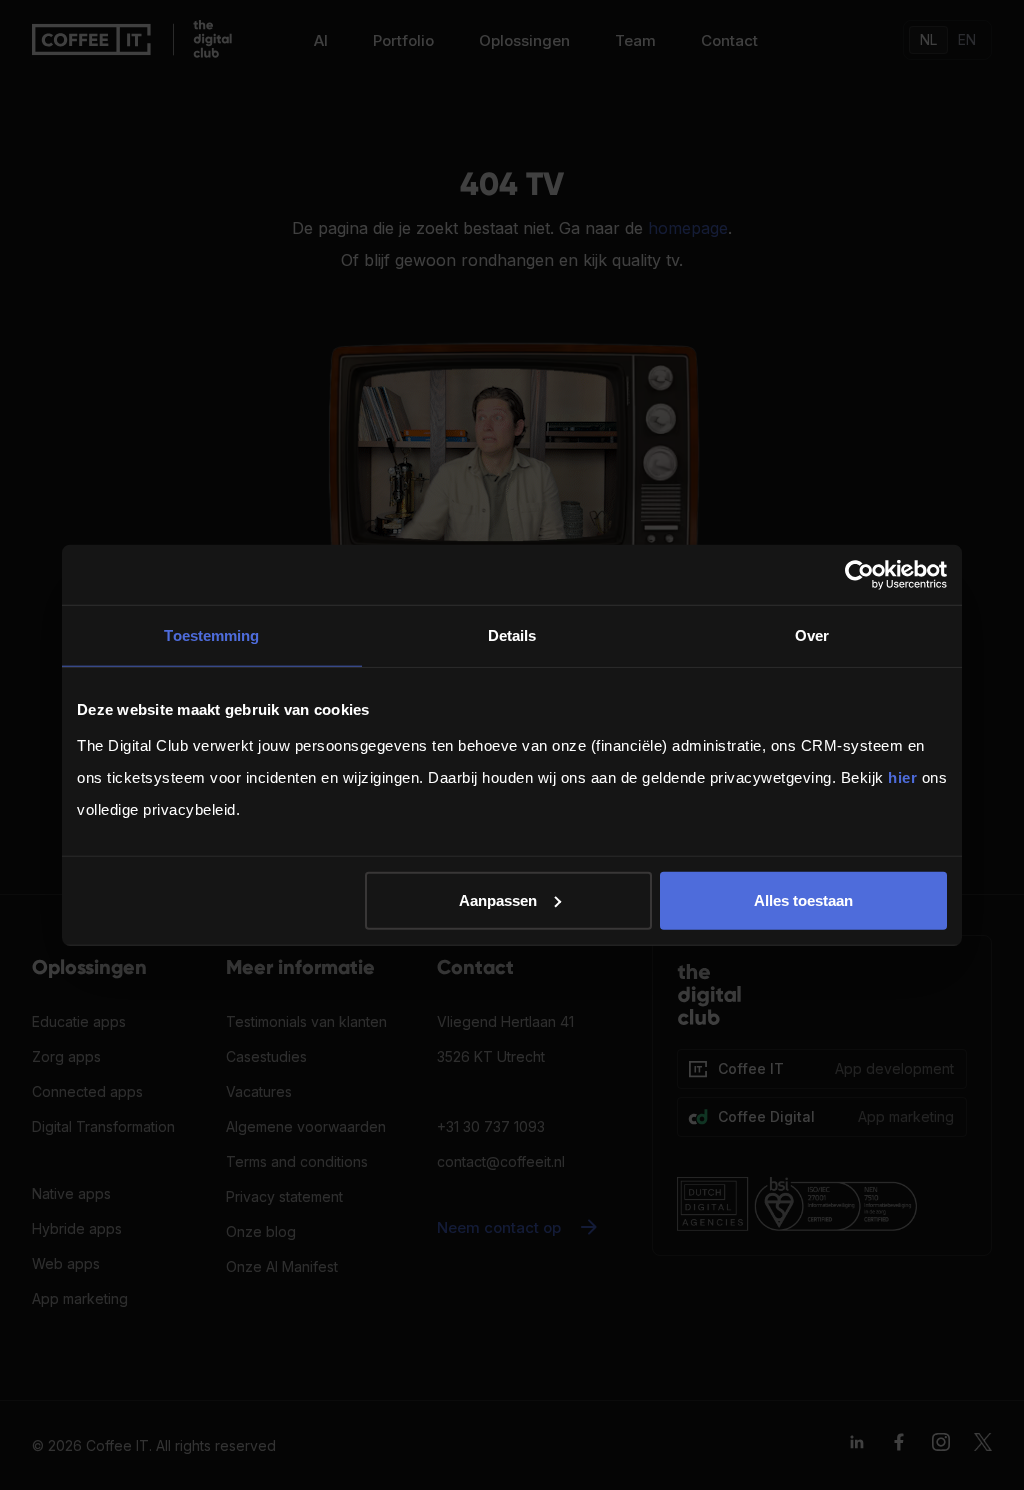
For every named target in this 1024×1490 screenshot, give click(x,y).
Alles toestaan (803, 899)
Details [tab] (512, 635)
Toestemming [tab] (211, 635)
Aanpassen (498, 899)
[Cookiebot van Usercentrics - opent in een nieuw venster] (859, 575)
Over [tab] (812, 635)
